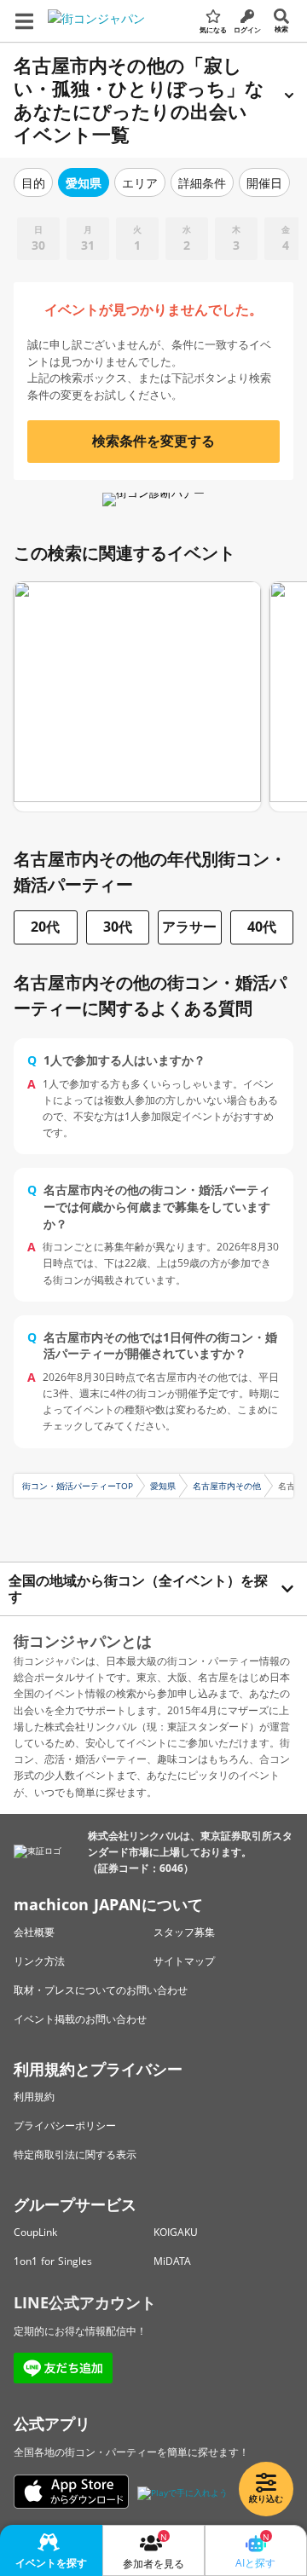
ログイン (247, 29)
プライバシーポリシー (65, 2125)
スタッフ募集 (184, 1932)
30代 (118, 927)
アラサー (189, 927)
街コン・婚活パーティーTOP (78, 1486)
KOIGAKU (176, 2232)
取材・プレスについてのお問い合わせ (101, 1990)
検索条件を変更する (153, 441)
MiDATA (172, 2261)
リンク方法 (39, 1961)
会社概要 (34, 1932)
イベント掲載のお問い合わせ (80, 2019)
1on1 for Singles (53, 2261)
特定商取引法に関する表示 (75, 2154)
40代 (262, 927)
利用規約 (34, 2097)
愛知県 (163, 1486)
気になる (213, 29)
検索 (281, 29)
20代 (45, 927)
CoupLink (35, 2232)
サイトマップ (184, 1961)
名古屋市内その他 (227, 1486)
